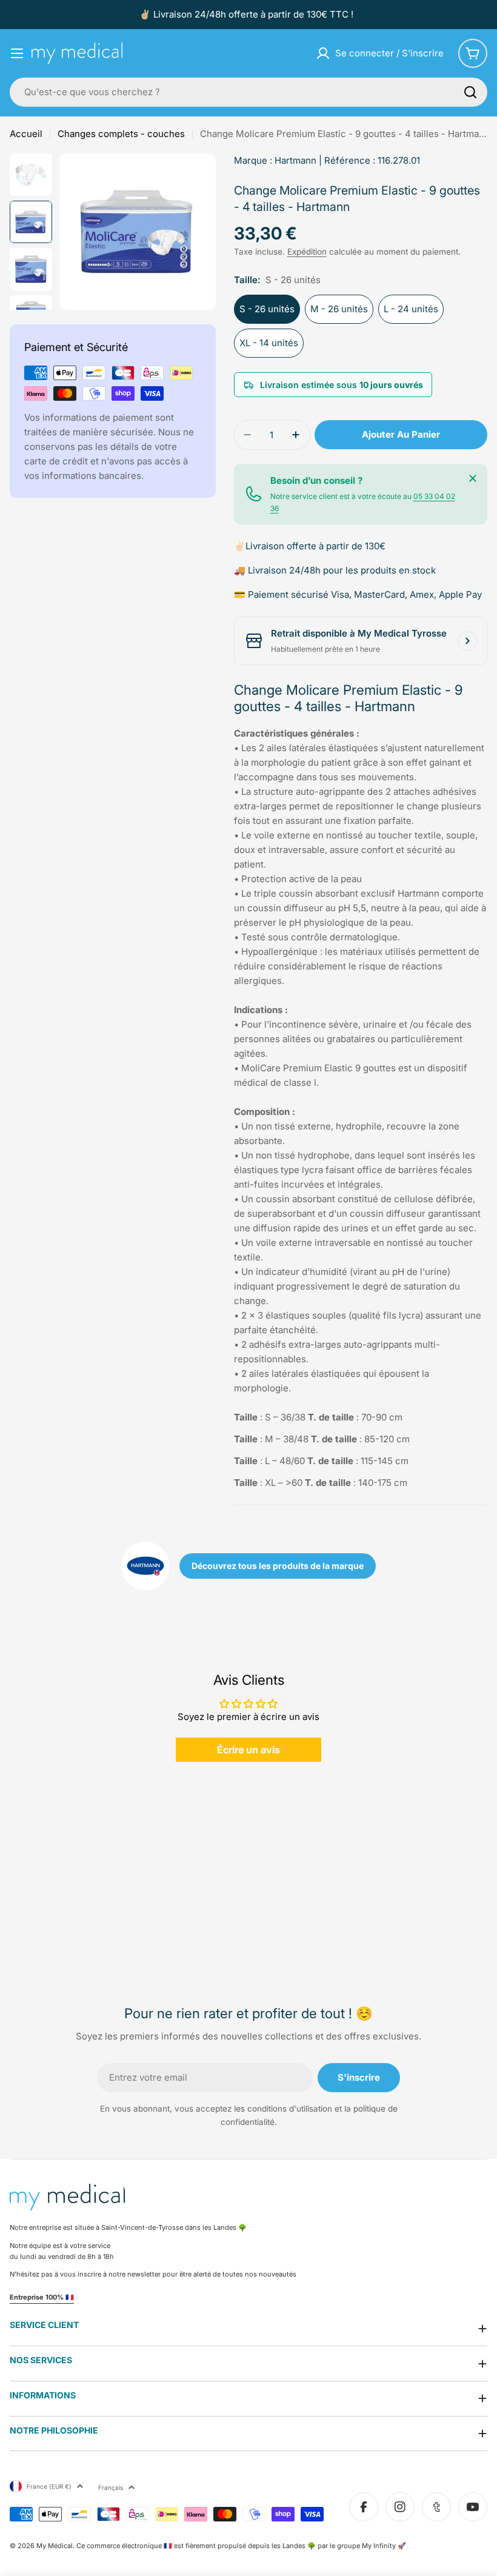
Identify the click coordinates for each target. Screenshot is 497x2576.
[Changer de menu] (17, 53)
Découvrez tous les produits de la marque (278, 1566)
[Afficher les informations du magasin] (467, 641)
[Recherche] (470, 92)
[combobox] (248, 92)
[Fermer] (473, 478)
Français (111, 2487)
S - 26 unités (267, 309)
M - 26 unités (339, 309)
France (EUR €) (49, 2486)
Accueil (26, 134)
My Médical (55, 2546)
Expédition (307, 252)
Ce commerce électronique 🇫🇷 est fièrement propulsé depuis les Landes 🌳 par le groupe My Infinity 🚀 (241, 2546)
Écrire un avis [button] (248, 1750)
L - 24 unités (411, 309)
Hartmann (295, 160)
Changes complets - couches (121, 134)
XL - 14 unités (269, 343)
